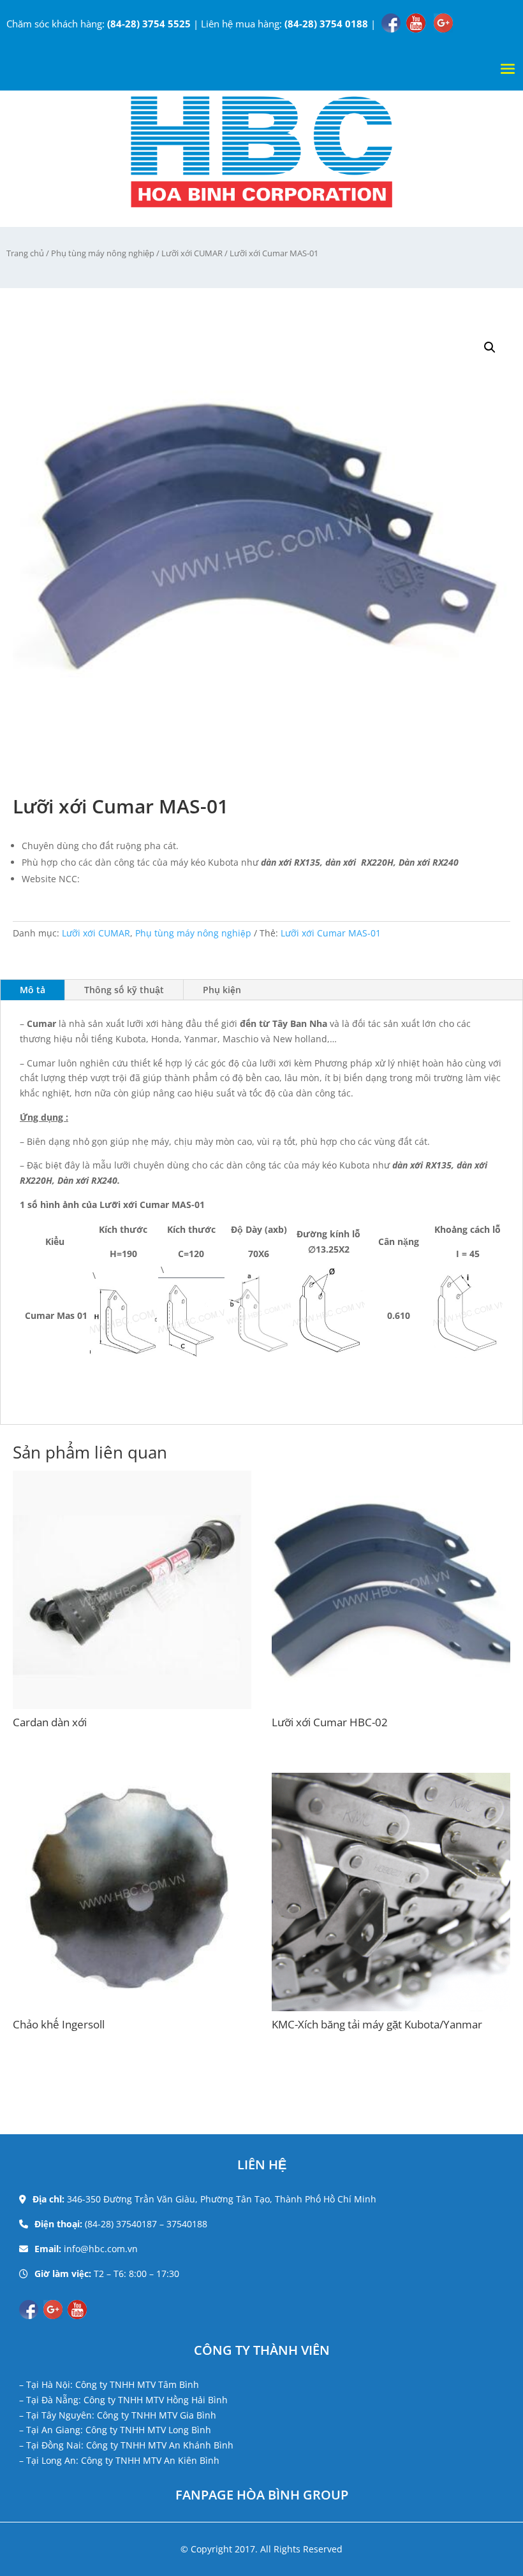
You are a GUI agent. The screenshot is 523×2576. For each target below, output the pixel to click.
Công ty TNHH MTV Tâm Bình (137, 2384)
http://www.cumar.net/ (131, 879)
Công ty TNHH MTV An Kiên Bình (150, 2460)
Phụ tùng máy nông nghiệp (103, 253)
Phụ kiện (222, 990)
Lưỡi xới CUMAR (192, 253)
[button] (490, 347)
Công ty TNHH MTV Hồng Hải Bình (156, 2400)
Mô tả (33, 990)
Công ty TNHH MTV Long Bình (148, 2430)
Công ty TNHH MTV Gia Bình (157, 2415)
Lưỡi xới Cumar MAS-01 (331, 933)
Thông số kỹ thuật (124, 990)
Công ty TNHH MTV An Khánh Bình (160, 2445)
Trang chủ (25, 253)
